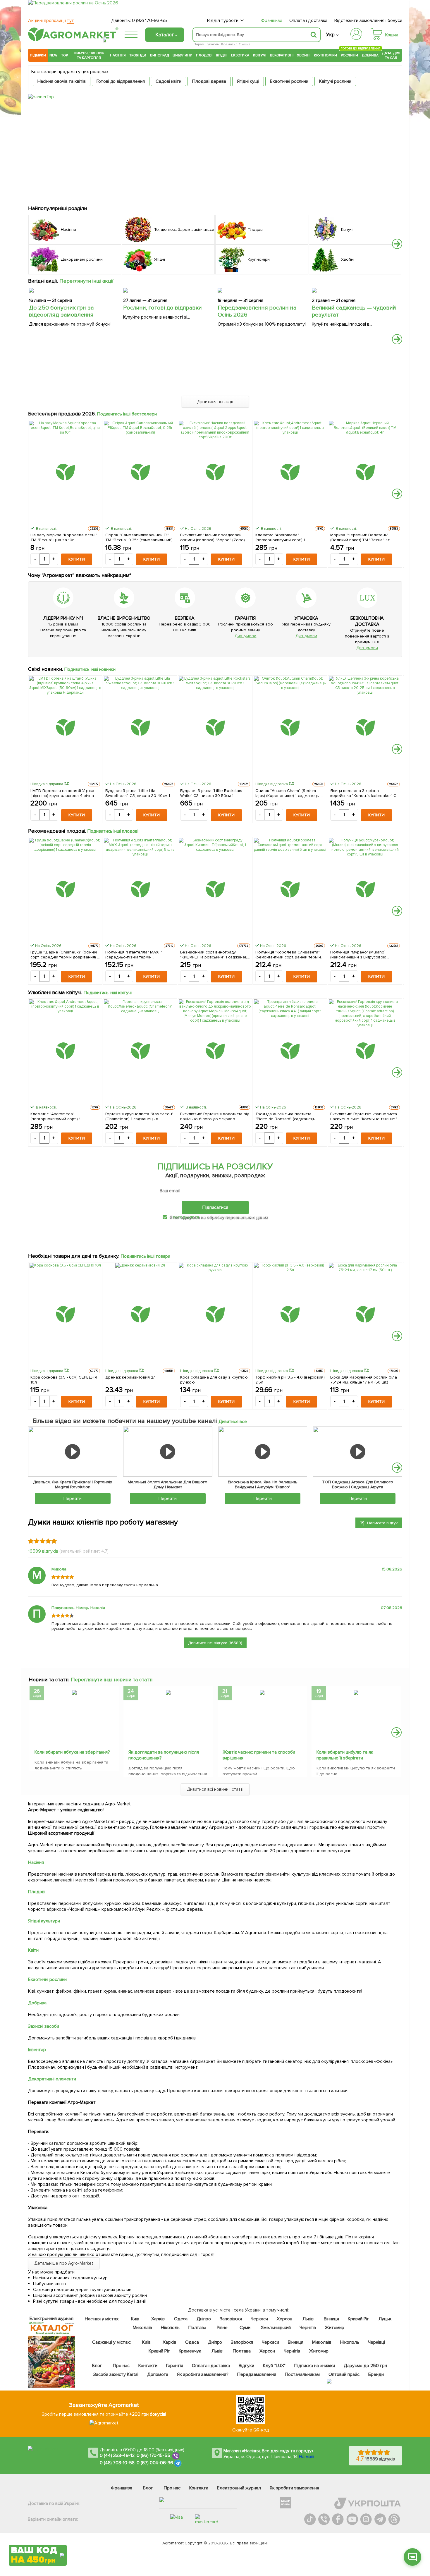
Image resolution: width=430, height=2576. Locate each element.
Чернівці (376, 2342)
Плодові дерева (209, 81)
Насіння (118, 55)
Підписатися (215, 1207)
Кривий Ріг (359, 2319)
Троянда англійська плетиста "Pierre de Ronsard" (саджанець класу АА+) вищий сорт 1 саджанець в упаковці (290, 1116)
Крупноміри (325, 55)
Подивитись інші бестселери (127, 414)
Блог (97, 2366)
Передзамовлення (257, 2374)
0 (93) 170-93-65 (149, 20)
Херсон (284, 2319)
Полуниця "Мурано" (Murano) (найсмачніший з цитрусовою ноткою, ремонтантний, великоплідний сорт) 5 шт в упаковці (358, 955)
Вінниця (332, 2319)
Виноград (160, 55)
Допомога (158, 2374)
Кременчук (190, 2351)
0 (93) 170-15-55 (154, 2455)
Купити (77, 559)
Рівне (222, 2328)
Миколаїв (142, 2328)
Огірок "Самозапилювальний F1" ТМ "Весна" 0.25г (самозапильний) (139, 537)
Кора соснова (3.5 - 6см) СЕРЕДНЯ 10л (64, 1380)
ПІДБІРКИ (38, 55)
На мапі (307, 2457)
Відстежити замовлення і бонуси (368, 20)
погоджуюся (187, 1217)
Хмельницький (276, 2328)
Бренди (376, 2374)
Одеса (181, 2319)
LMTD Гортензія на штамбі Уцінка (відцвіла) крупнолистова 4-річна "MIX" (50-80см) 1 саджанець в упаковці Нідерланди (62, 793)
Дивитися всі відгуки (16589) (215, 1643)
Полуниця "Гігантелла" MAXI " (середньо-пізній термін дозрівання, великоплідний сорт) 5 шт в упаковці (139, 955)
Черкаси (259, 2319)
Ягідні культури (44, 1921)
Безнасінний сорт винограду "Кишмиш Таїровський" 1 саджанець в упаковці (215, 955)
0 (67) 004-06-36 (155, 2463)
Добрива (370, 55)
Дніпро (204, 2319)
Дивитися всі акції (215, 402)
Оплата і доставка (308, 20)
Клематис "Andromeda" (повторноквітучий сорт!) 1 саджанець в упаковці (280, 537)
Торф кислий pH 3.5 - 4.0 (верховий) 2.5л (290, 1380)
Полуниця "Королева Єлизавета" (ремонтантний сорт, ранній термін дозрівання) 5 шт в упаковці (288, 955)
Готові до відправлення (121, 81)
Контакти (148, 2366)
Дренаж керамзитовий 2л (130, 1377)
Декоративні (282, 55)
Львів (308, 2319)
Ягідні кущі (248, 81)
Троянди (138, 55)
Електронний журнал (239, 2488)
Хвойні (304, 55)
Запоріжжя (231, 2319)
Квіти (33, 1950)
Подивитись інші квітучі (108, 993)
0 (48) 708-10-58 (117, 2463)
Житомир (334, 2328)
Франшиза (272, 20)
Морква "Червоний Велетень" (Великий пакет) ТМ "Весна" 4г (360, 537)
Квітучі (260, 55)
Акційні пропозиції (51, 20)
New (53, 55)
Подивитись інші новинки (90, 669)
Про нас (121, 2366)
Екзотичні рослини (289, 81)
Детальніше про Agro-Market (64, 2263)
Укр (330, 35)
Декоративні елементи (52, 2079)
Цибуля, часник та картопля (89, 55)
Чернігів (308, 2328)
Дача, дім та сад (391, 55)
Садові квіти (168, 81)
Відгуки (247, 2366)
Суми (245, 2328)
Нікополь (170, 2328)
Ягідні (222, 55)
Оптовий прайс (344, 2374)
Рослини (350, 55)
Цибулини (183, 55)
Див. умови (245, 636)
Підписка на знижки (315, 2366)
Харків (158, 2319)
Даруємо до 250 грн (365, 2366)
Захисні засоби (44, 2026)
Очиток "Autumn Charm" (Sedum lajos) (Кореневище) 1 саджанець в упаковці (289, 793)
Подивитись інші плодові (113, 831)
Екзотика (240, 55)
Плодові (204, 55)
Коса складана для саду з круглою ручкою (214, 1380)
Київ (135, 2319)
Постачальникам (302, 2374)
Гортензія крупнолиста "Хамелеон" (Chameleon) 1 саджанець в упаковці (139, 1116)
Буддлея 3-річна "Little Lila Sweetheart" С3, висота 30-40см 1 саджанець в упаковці (138, 793)
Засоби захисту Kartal (116, 2374)
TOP (64, 55)
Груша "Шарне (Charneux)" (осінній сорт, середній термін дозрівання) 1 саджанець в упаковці (64, 955)
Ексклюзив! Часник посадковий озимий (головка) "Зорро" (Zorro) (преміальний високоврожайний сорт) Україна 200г (213, 537)
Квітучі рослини (335, 81)
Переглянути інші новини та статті (112, 1680)
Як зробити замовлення (294, 2488)
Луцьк (385, 2319)
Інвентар (37, 2050)
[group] (74, 1730)
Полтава (198, 2328)
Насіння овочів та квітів (62, 81)
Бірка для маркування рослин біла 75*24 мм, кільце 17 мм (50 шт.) (364, 1380)
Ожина (245, 44)
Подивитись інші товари (146, 1256)
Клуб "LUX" (274, 2366)
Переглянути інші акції (87, 281)
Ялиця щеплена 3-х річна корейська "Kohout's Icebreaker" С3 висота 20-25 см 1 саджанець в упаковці (364, 793)
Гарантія (175, 2366)
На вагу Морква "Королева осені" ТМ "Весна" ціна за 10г (64, 537)
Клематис (229, 44)
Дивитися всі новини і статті (215, 1789)
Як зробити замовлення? (203, 2374)
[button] (397, 244)
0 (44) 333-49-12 (117, 2455)
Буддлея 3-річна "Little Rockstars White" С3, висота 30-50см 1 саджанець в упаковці (211, 793)
